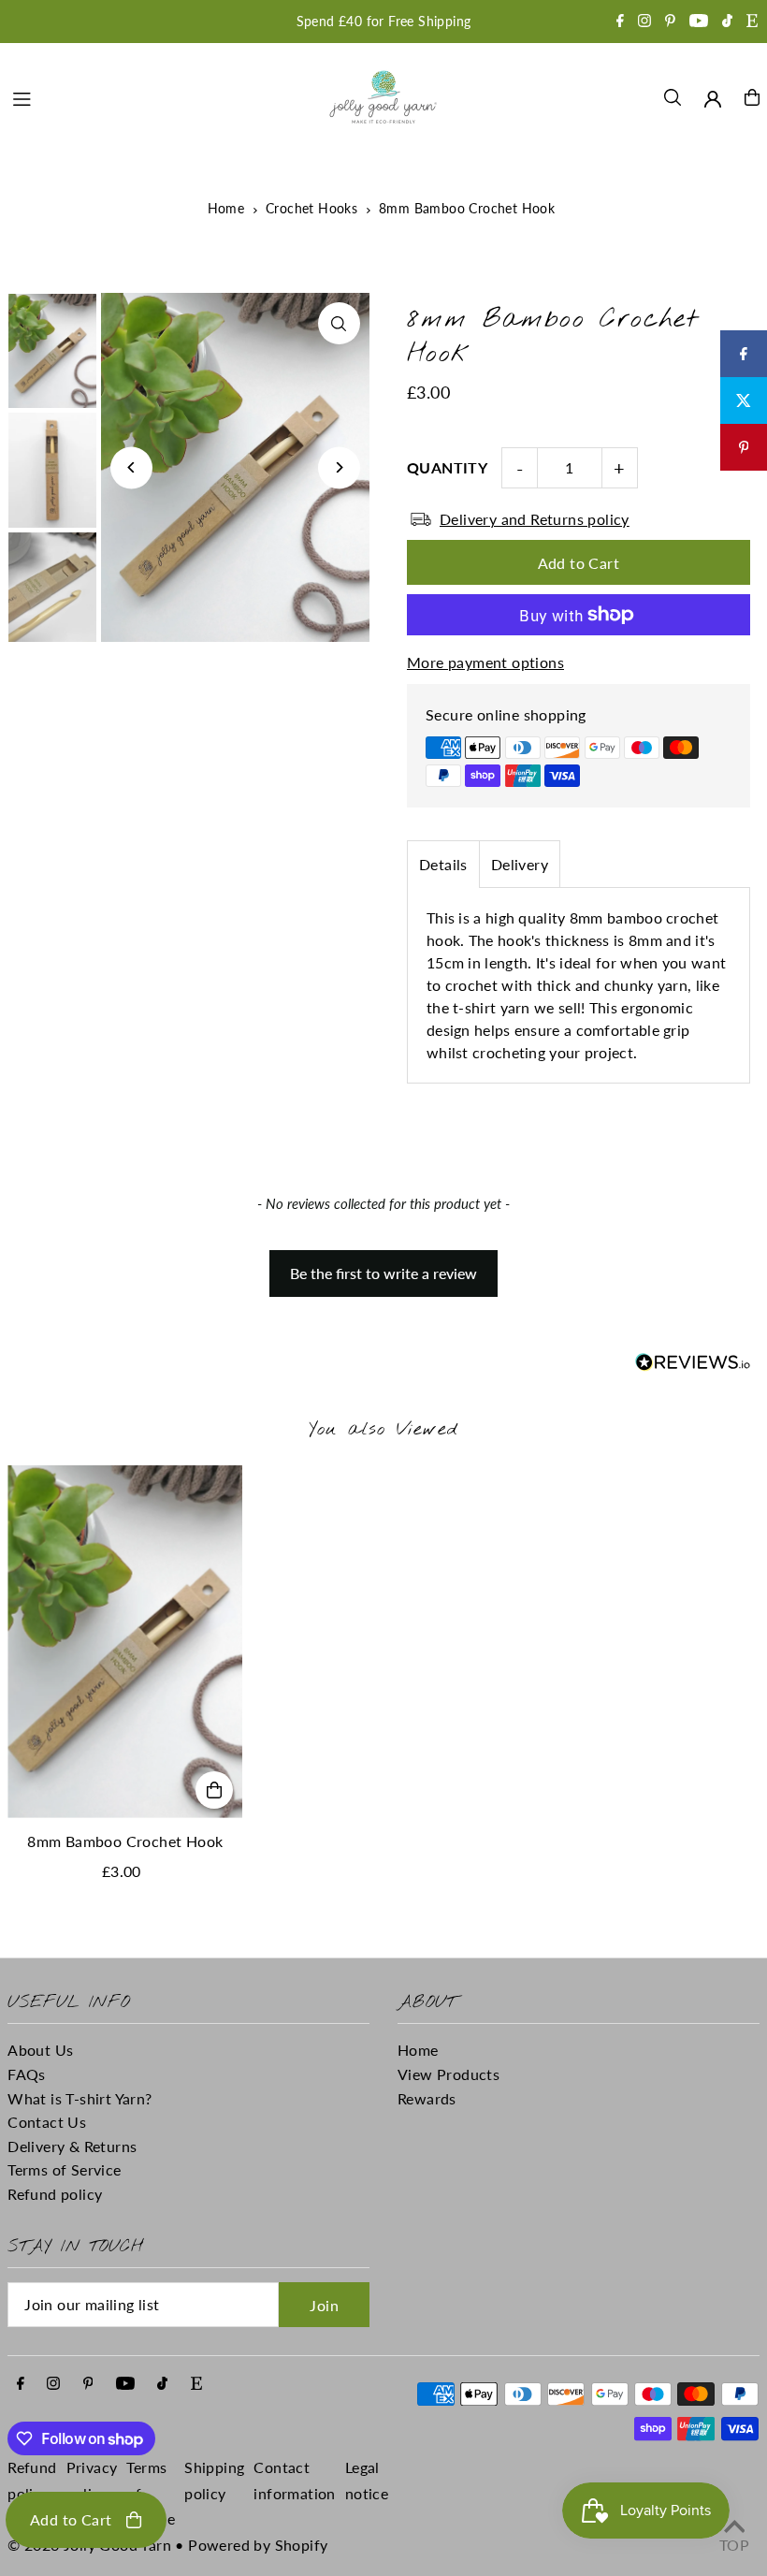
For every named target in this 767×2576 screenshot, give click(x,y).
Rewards (427, 2098)
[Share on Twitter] (744, 400)
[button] (384, 1264)
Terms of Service (64, 2169)
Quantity (447, 467)
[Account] (713, 99)
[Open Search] (673, 97)
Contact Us (47, 2122)
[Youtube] (699, 22)
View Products (449, 2074)
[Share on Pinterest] (744, 447)
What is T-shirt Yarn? (80, 2098)
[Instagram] (644, 22)
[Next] (339, 467)
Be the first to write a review (383, 1273)
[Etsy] (752, 22)
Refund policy (55, 2194)
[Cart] (752, 97)
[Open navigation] (159, 96)
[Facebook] (620, 22)
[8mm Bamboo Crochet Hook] (125, 1642)
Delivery (520, 864)
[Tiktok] (727, 22)
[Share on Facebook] (744, 354)
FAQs (27, 2074)
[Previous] (131, 467)
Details (443, 864)
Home (226, 208)
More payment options (485, 662)
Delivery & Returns (72, 2146)
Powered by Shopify (258, 2545)
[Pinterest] (670, 22)
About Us (40, 2050)
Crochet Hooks (311, 208)
